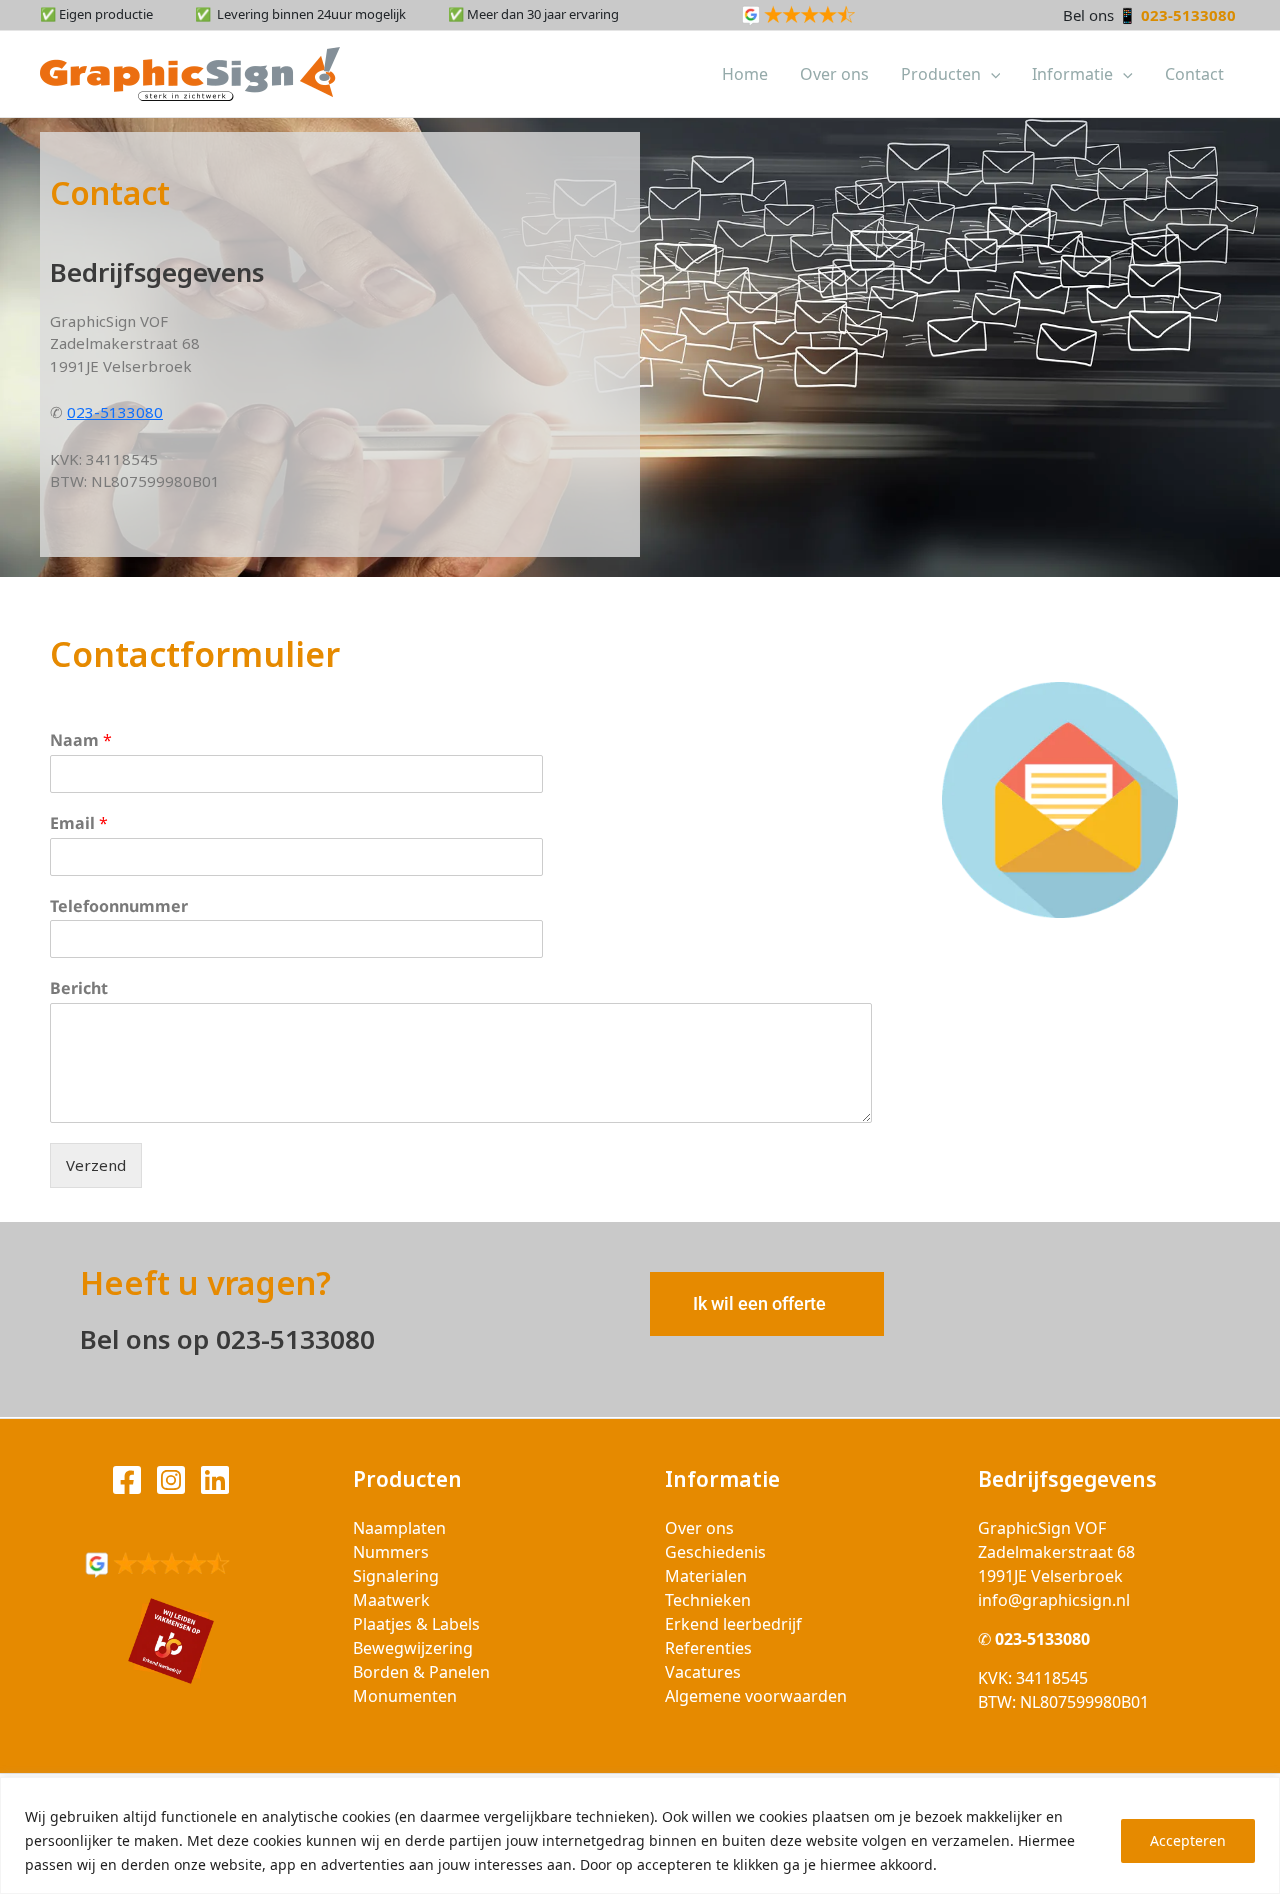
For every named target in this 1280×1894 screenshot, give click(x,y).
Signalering (396, 1576)
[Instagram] (171, 1480)
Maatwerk (391, 1600)
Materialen (706, 1576)
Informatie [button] (1072, 74)
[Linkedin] (215, 1480)
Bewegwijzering (413, 1648)
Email (79, 823)
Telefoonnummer (119, 906)
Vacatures (703, 1672)
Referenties (708, 1648)
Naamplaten (399, 1528)
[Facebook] (127, 1480)
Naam (81, 740)
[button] (991, 74)
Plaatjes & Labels (416, 1624)
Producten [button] (941, 74)
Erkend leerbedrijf (733, 1624)
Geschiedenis (715, 1552)
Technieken (708, 1600)
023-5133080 (1190, 15)
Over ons (834, 74)
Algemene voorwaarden (756, 1696)
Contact (1194, 74)
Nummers (391, 1552)
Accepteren (1188, 1840)
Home (745, 74)
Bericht (79, 988)
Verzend (96, 1165)
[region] (640, 1835)
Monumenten (405, 1696)
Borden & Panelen (421, 1672)
